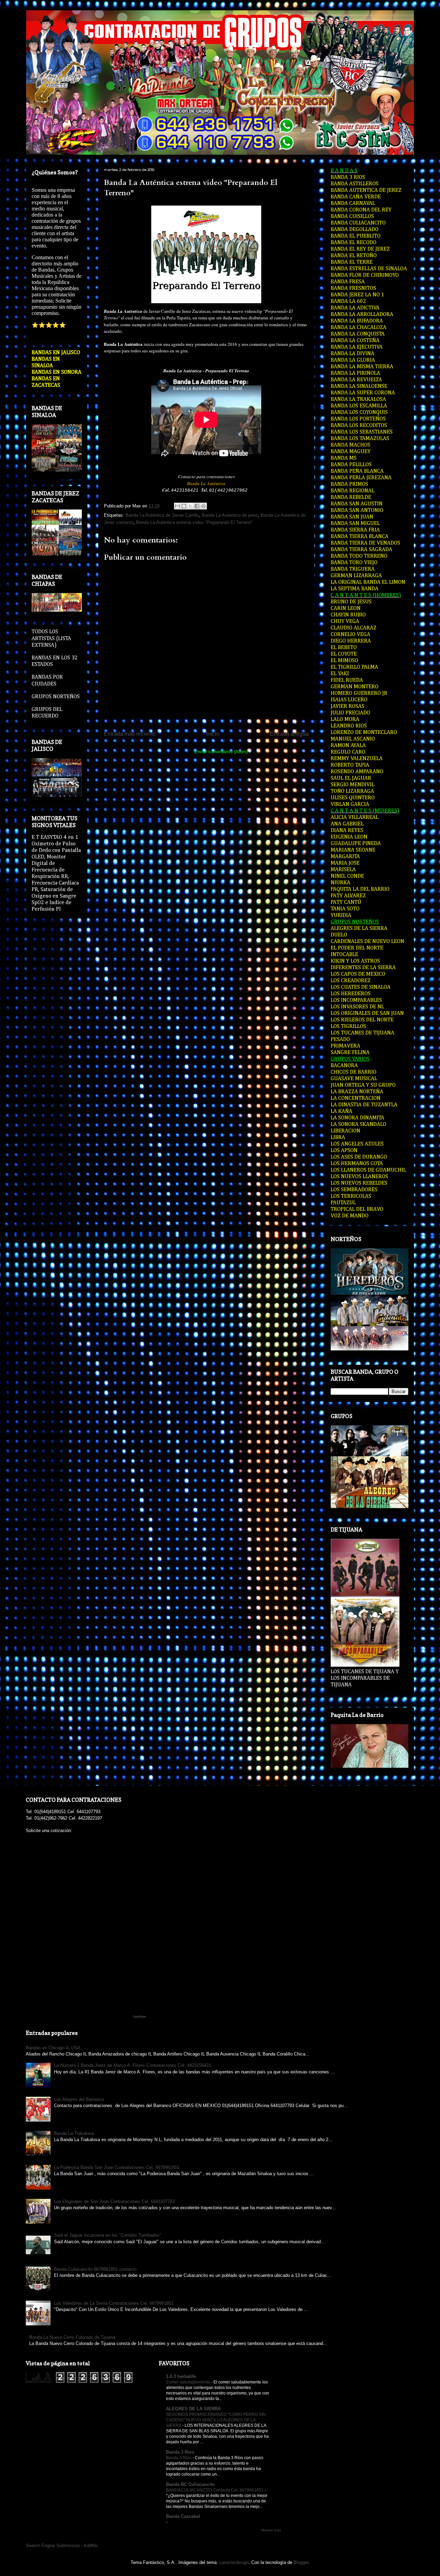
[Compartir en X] (190, 506)
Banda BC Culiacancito (190, 2484)
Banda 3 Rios (180, 2452)
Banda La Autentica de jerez (230, 515)
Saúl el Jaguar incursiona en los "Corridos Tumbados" (108, 2235)
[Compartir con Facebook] (197, 506)
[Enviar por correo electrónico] (177, 506)
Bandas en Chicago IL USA (53, 2048)
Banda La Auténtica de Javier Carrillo (162, 515)
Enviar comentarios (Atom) (221, 752)
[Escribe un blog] (184, 506)
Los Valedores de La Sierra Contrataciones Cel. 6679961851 (114, 2303)
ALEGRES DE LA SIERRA (193, 2409)
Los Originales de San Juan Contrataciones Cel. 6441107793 (114, 2201)
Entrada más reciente (130, 734)
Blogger (301, 2562)
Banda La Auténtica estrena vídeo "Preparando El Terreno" (194, 522)
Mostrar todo (271, 2530)
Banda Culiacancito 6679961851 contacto (95, 2269)
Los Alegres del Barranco (79, 2099)
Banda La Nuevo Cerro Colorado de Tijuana (72, 2337)
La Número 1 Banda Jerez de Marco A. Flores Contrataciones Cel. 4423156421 (133, 2065)
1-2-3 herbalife (181, 2376)
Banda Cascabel (183, 2516)
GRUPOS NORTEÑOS (56, 697)
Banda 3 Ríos (179, 2458)
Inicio (213, 734)
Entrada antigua (289, 734)
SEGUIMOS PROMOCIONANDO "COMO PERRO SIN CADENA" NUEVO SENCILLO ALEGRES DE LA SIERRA (216, 2420)
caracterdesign (234, 2562)
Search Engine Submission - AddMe (62, 2546)
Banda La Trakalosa (74, 2133)
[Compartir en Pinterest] (203, 506)
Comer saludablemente (189, 2382)
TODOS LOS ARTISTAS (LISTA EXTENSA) (51, 638)
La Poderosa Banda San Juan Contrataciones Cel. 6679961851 (117, 2167)
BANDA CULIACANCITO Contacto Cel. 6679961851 (215, 2490)
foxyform (140, 2017)
